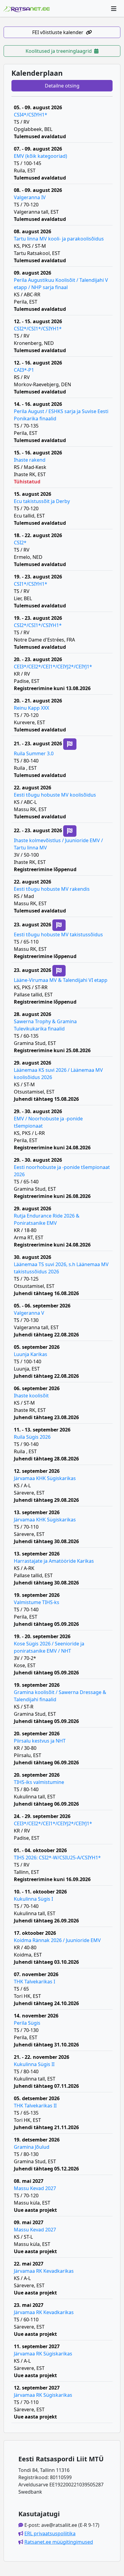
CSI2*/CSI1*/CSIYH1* (38, 329)
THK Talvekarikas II (35, 2106)
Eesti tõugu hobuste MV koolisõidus (55, 795)
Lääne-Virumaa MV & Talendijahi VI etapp (61, 980)
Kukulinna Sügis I (33, 1899)
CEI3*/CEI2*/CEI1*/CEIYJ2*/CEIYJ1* (53, 667)
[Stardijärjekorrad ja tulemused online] (70, 744)
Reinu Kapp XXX (31, 708)
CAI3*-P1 (24, 370)
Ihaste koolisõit (31, 1396)
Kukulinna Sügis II (34, 2064)
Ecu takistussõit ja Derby (42, 501)
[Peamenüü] (114, 8)
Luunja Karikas (31, 1354)
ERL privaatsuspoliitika (50, 2533)
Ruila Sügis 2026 (32, 1437)
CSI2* (20, 543)
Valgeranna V (29, 1313)
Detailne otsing (62, 86)
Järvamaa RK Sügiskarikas (43, 2354)
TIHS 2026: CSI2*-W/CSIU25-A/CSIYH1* (57, 1858)
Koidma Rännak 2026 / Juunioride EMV (57, 1940)
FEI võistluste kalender (58, 32)
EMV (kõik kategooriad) (40, 156)
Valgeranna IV (30, 197)
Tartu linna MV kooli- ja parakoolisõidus (59, 239)
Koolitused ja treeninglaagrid (59, 51)
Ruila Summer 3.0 (34, 753)
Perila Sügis (27, 2023)
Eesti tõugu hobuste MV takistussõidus (58, 935)
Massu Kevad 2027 (35, 2188)
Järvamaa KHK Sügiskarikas (45, 1478)
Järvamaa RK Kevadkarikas (44, 2271)
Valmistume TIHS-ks (37, 1602)
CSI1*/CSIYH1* (31, 584)
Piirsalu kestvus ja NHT (40, 1741)
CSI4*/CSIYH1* (31, 115)
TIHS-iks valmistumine (39, 1782)
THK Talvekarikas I (34, 1982)
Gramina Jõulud (32, 2147)
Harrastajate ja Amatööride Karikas (54, 1561)
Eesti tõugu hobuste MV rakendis (52, 889)
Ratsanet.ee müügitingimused (59, 2542)
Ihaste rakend (30, 460)
